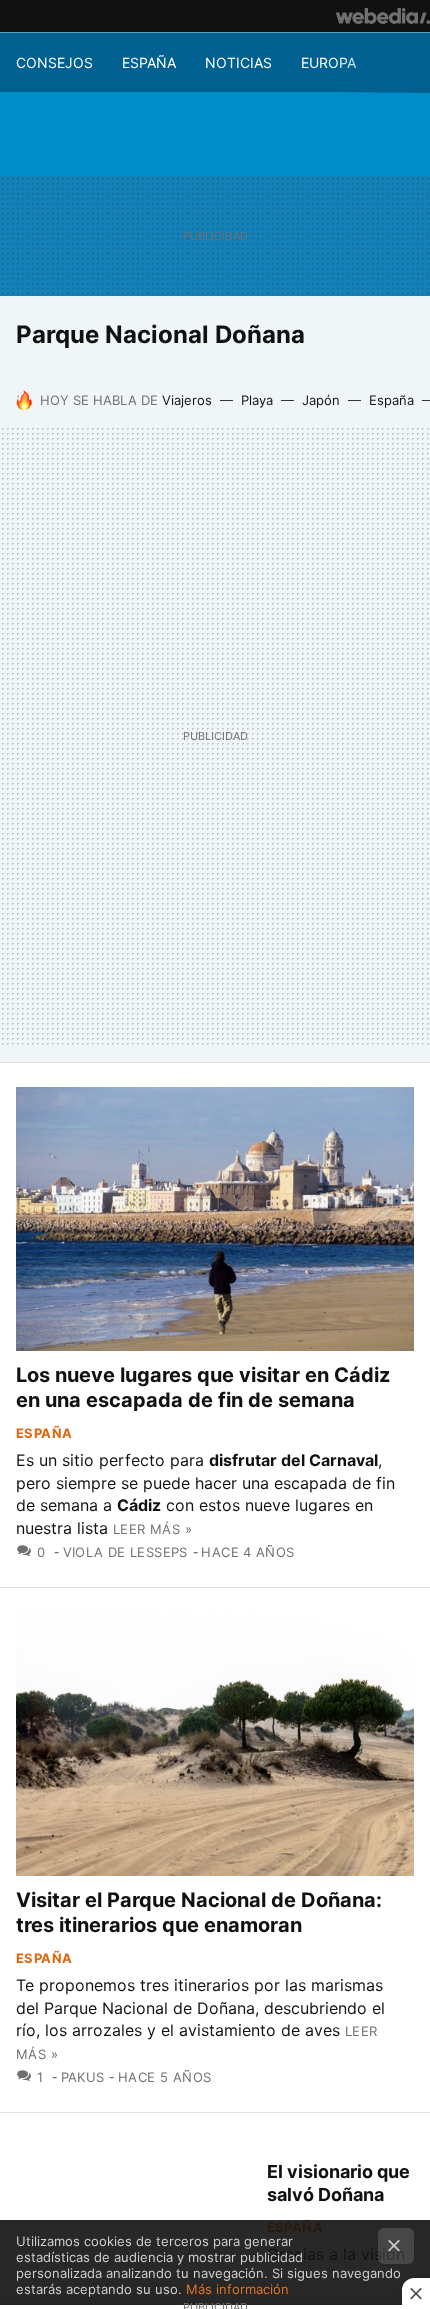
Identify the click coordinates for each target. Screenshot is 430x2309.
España (149, 62)
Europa (328, 62)
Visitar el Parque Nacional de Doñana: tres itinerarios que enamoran (199, 1912)
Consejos (54, 62)
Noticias (238, 62)
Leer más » (152, 1529)
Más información (237, 2289)
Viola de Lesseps (125, 1552)
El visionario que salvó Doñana (338, 2183)
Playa (257, 400)
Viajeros (187, 400)
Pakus (83, 2077)
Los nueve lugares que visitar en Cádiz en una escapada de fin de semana (203, 1387)
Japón (321, 400)
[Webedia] (383, 16)
